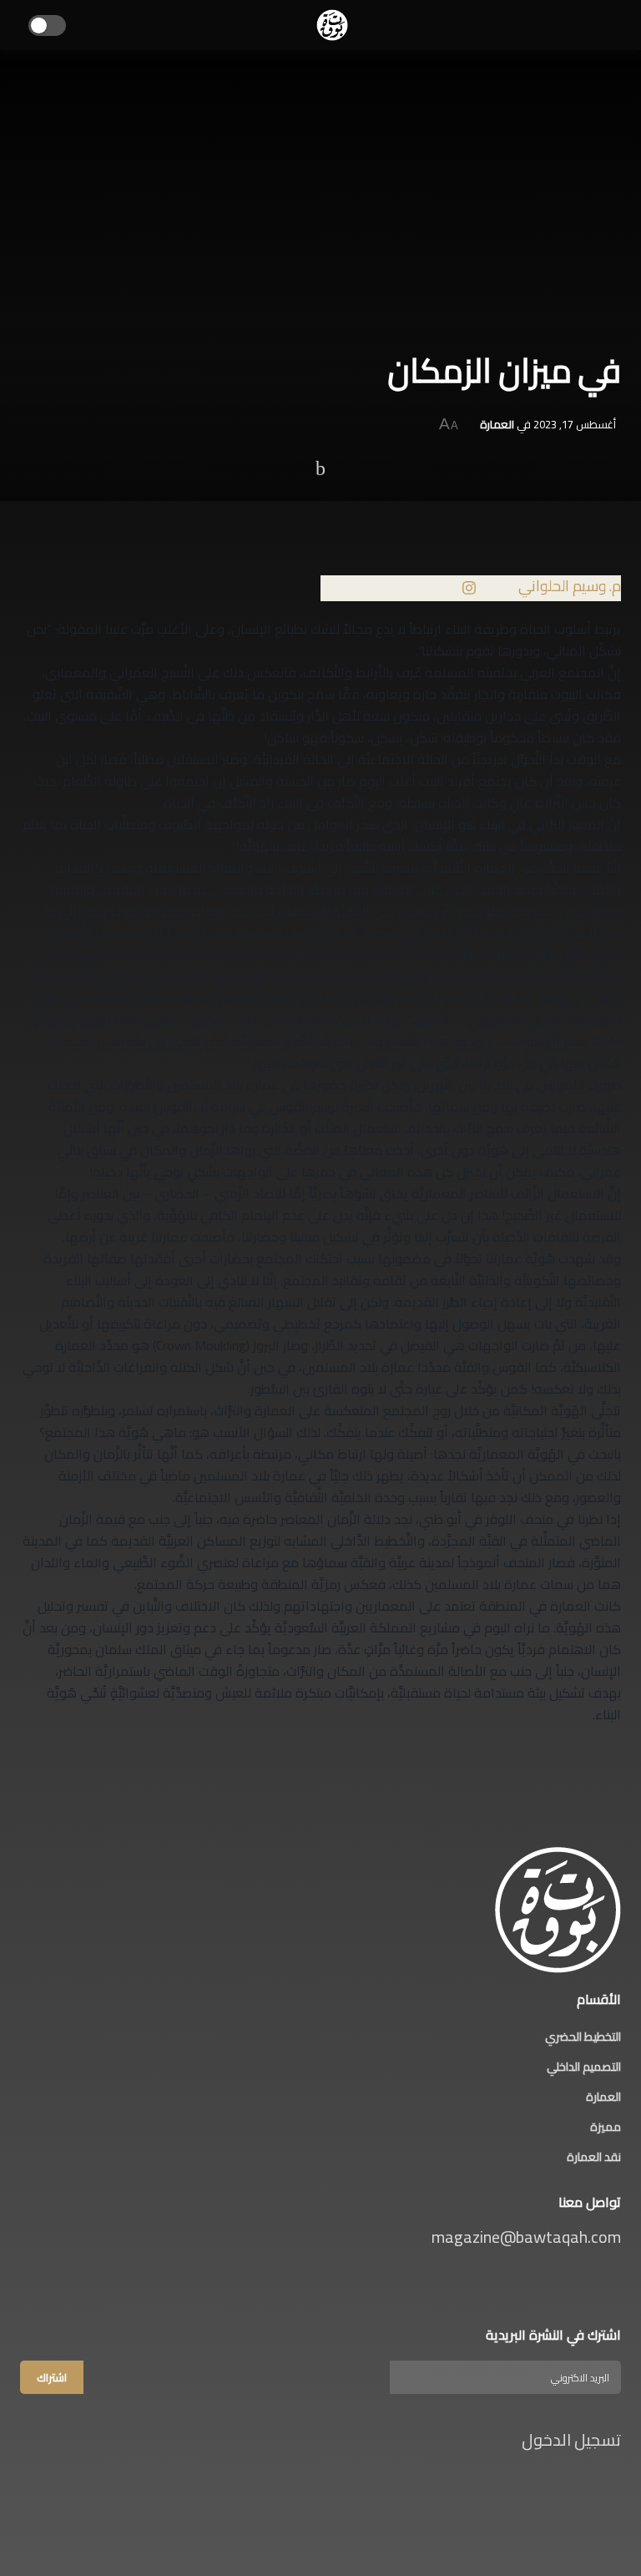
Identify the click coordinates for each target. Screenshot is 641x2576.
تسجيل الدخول (570, 2439)
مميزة (606, 2127)
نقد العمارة (594, 2157)
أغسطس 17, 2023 (575, 424)
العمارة (497, 424)
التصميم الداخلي (584, 2067)
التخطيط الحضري (583, 2037)
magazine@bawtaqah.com (526, 2237)
